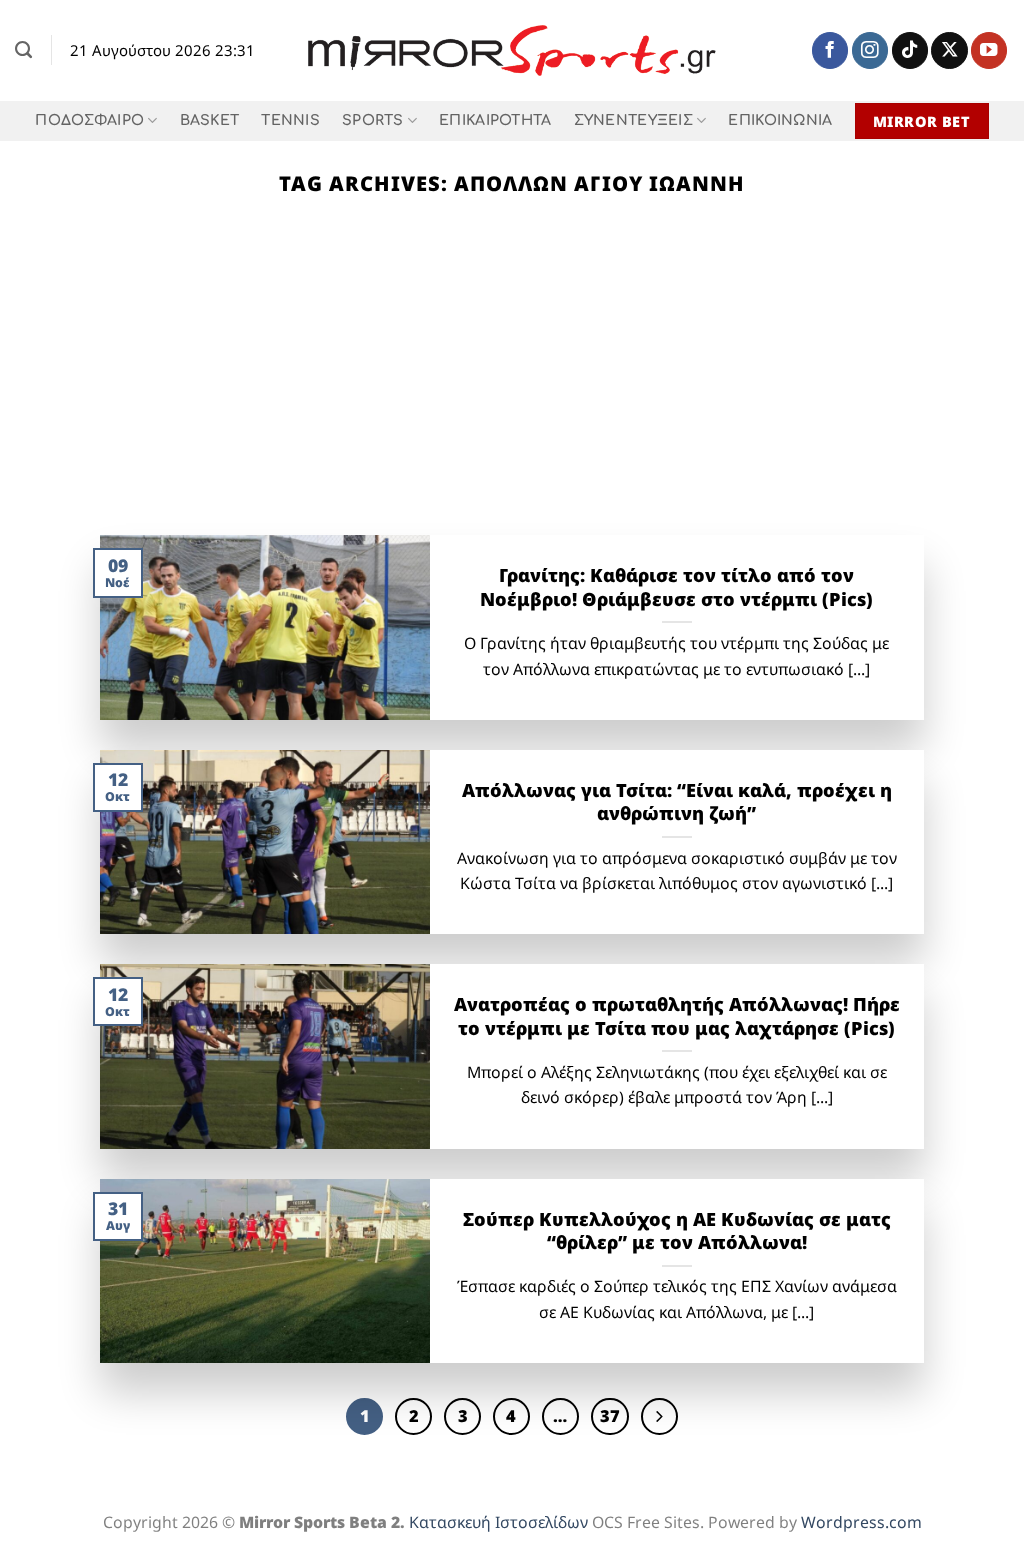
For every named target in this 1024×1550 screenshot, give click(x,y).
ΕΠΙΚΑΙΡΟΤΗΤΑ (495, 120)
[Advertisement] (512, 385)
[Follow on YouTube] (989, 50)
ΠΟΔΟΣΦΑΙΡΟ (89, 120)
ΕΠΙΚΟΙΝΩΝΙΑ (780, 120)
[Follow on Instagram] (870, 50)
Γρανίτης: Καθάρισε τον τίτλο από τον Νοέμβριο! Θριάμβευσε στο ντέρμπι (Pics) (676, 587)
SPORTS (373, 120)
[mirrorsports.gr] (512, 51)
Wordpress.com (861, 1522)
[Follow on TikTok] (910, 50)
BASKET (210, 120)
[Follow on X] (949, 50)
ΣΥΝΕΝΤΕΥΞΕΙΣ (633, 120)
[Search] (23, 50)
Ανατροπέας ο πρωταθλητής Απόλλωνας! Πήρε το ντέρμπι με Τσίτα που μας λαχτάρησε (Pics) (676, 1016)
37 (610, 1415)
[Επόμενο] (659, 1416)
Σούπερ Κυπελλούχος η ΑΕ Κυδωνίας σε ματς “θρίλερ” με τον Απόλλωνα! (677, 1231)
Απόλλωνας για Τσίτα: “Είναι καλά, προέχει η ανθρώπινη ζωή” (677, 802)
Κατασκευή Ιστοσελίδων (498, 1522)
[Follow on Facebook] (830, 50)
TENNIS (290, 120)
